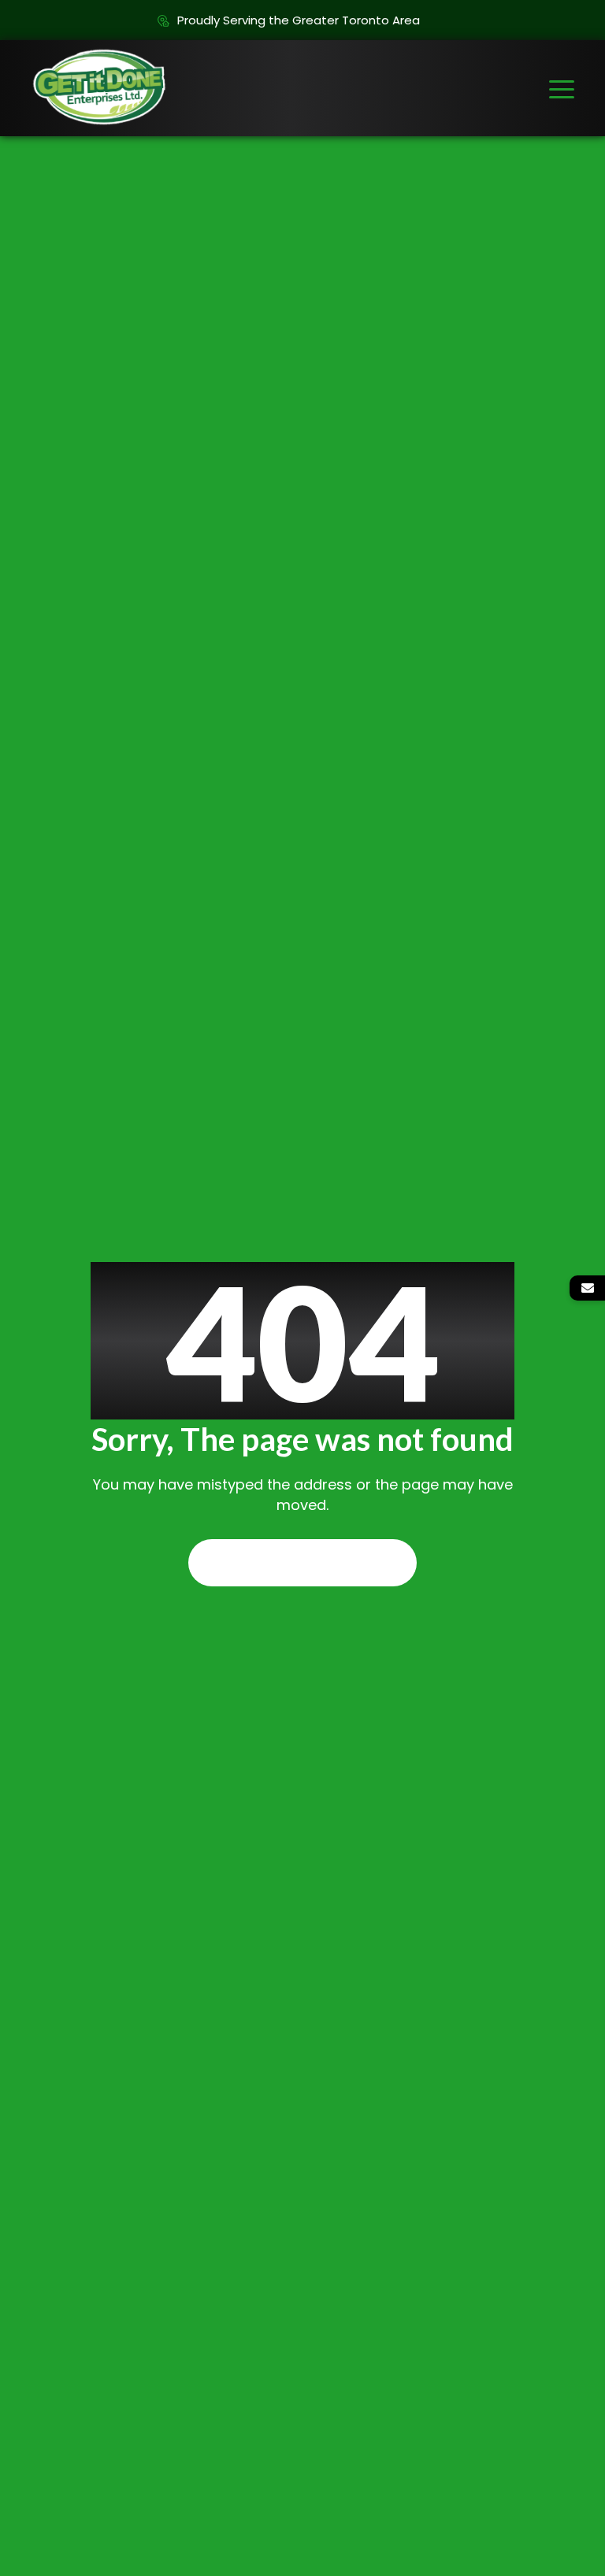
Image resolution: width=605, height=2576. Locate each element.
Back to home (302, 1563)
